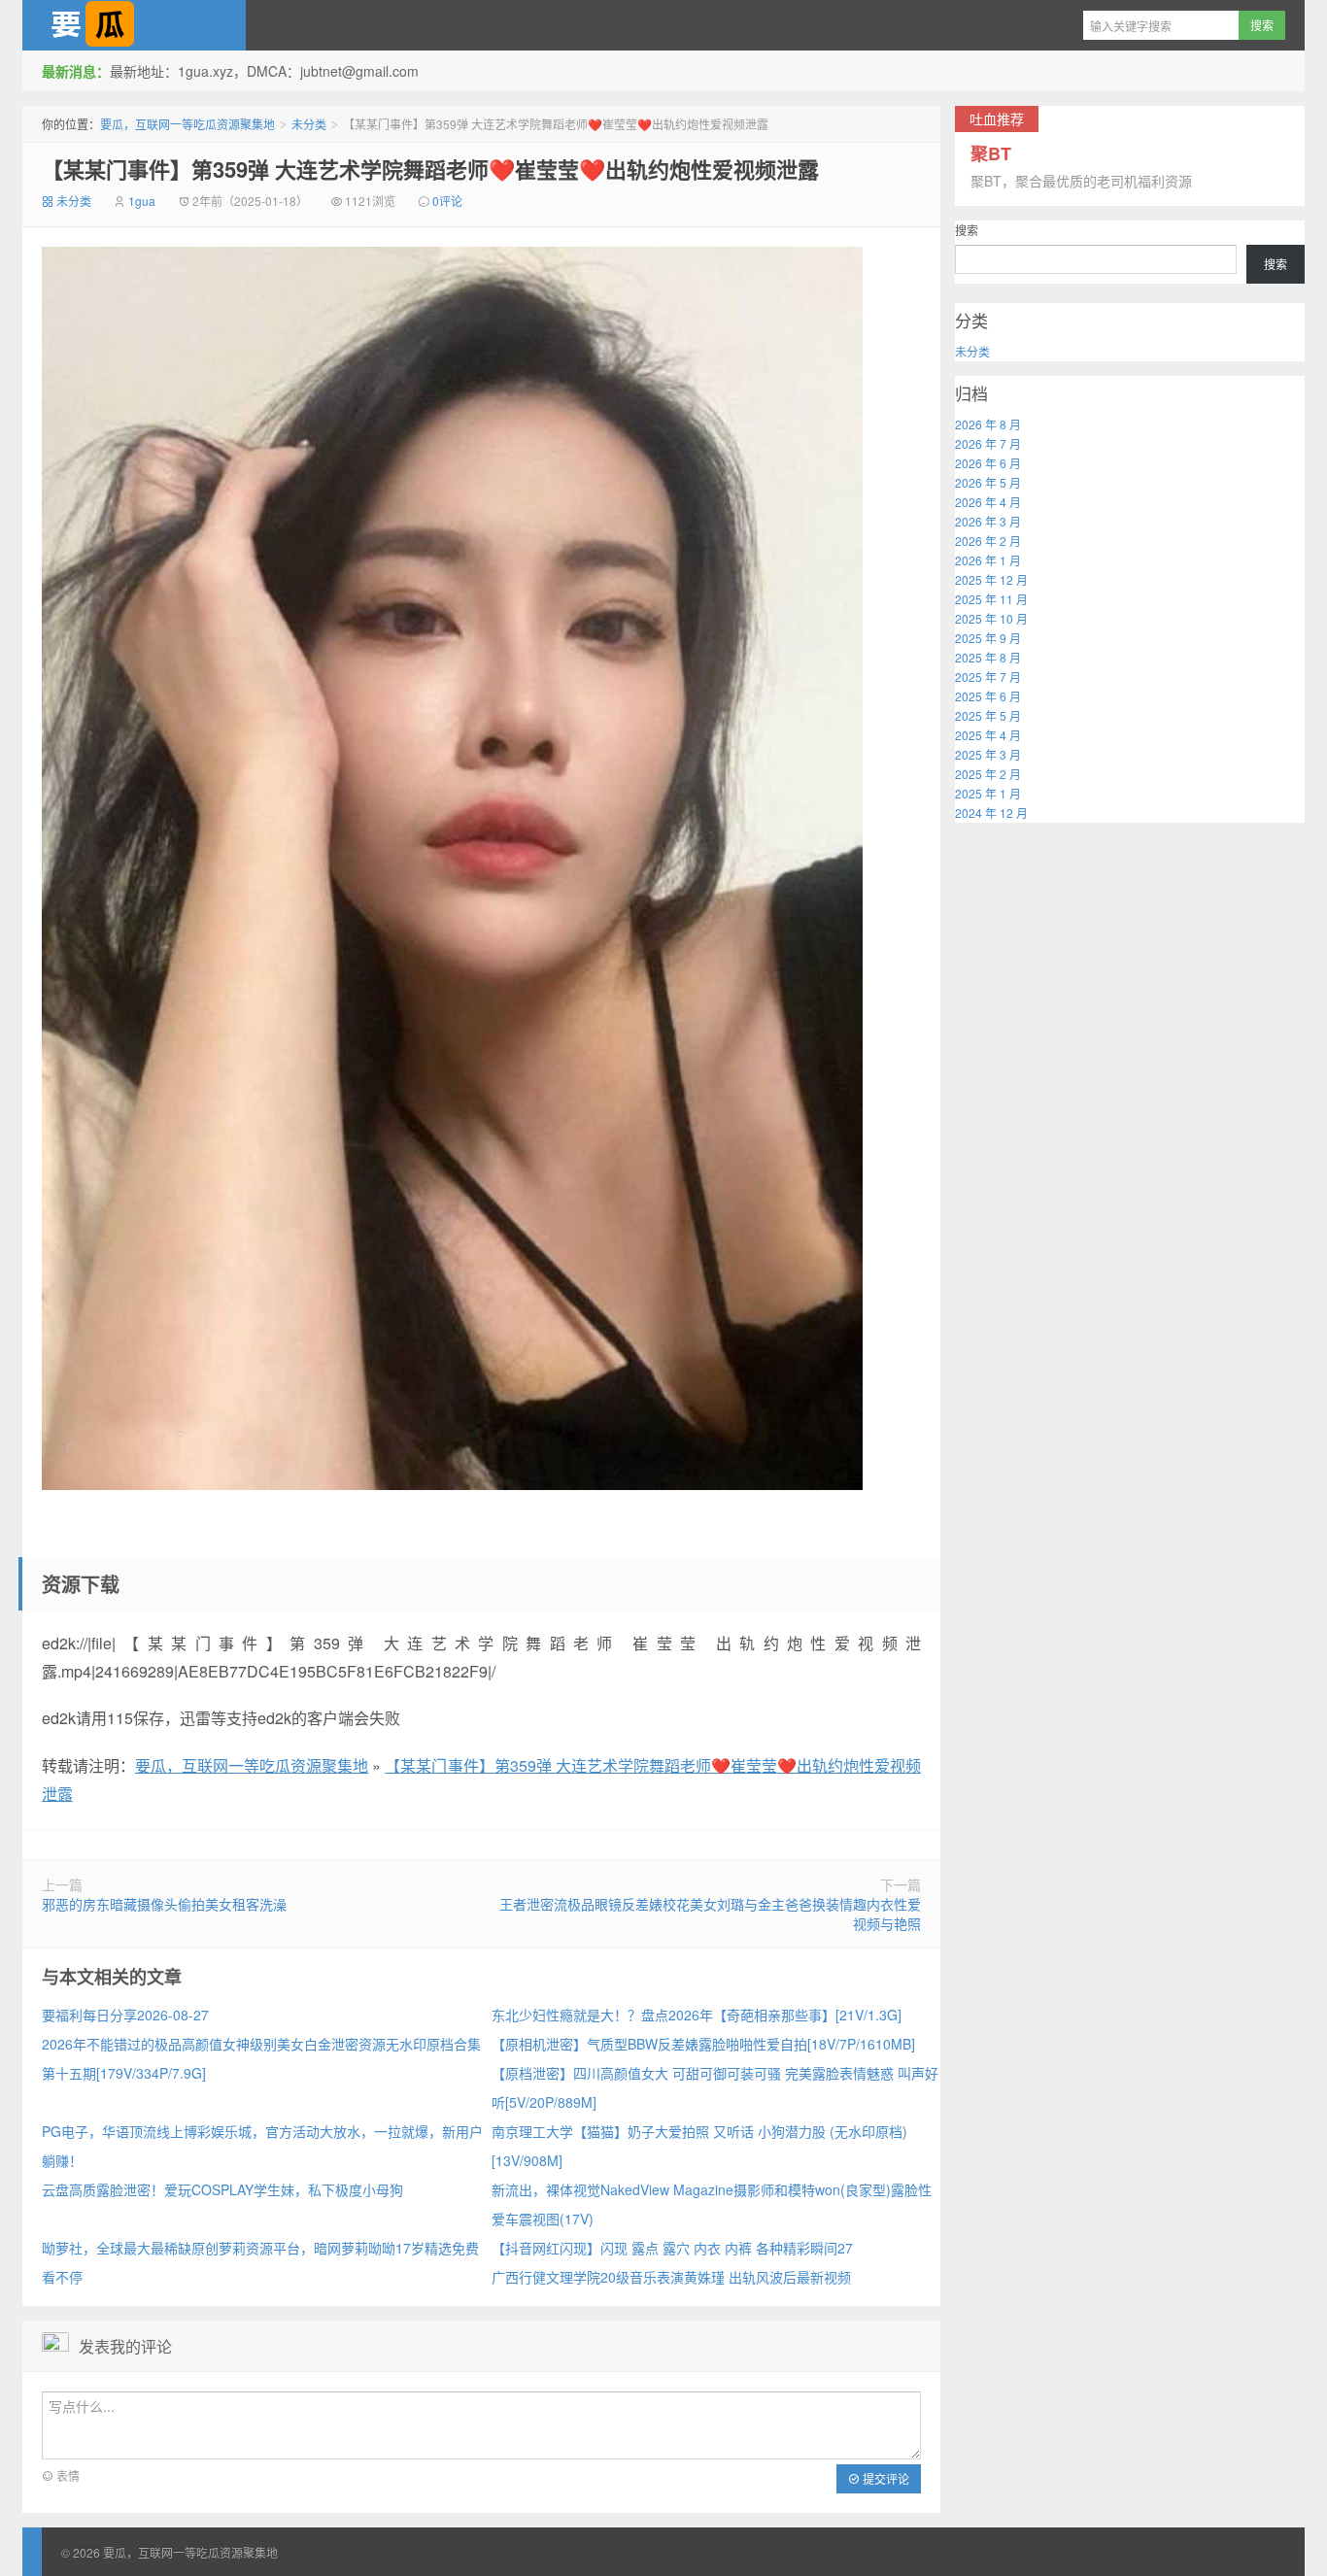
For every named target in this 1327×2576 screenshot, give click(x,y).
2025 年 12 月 (991, 579)
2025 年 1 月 (988, 793)
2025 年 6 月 (988, 696)
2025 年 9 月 (988, 638)
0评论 (447, 201)
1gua (142, 201)
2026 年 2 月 (988, 541)
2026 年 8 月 (988, 424)
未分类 (309, 124)
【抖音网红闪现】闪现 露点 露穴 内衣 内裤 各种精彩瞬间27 (672, 2248)
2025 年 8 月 (988, 657)
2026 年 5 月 (988, 482)
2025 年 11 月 (991, 599)
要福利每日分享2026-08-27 (125, 2015)
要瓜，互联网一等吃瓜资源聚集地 (134, 25)
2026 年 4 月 (988, 502)
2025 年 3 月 (988, 754)
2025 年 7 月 (988, 677)
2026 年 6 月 (988, 463)
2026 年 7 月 (988, 443)
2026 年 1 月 (988, 560)
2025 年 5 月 (988, 715)
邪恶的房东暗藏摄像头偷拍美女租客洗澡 (164, 1904)
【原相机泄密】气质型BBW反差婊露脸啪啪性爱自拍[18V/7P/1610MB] (703, 2044)
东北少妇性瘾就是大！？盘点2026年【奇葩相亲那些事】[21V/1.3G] (697, 2015)
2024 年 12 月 (991, 813)
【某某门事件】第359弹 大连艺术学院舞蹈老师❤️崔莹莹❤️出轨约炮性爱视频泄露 (430, 169)
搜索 (967, 230)
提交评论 (885, 2478)
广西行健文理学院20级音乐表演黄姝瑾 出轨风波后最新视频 (671, 2277)
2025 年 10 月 (991, 618)
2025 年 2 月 (988, 774)
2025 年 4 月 (988, 735)
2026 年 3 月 (988, 521)
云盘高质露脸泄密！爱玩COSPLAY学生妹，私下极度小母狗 (222, 2189)
